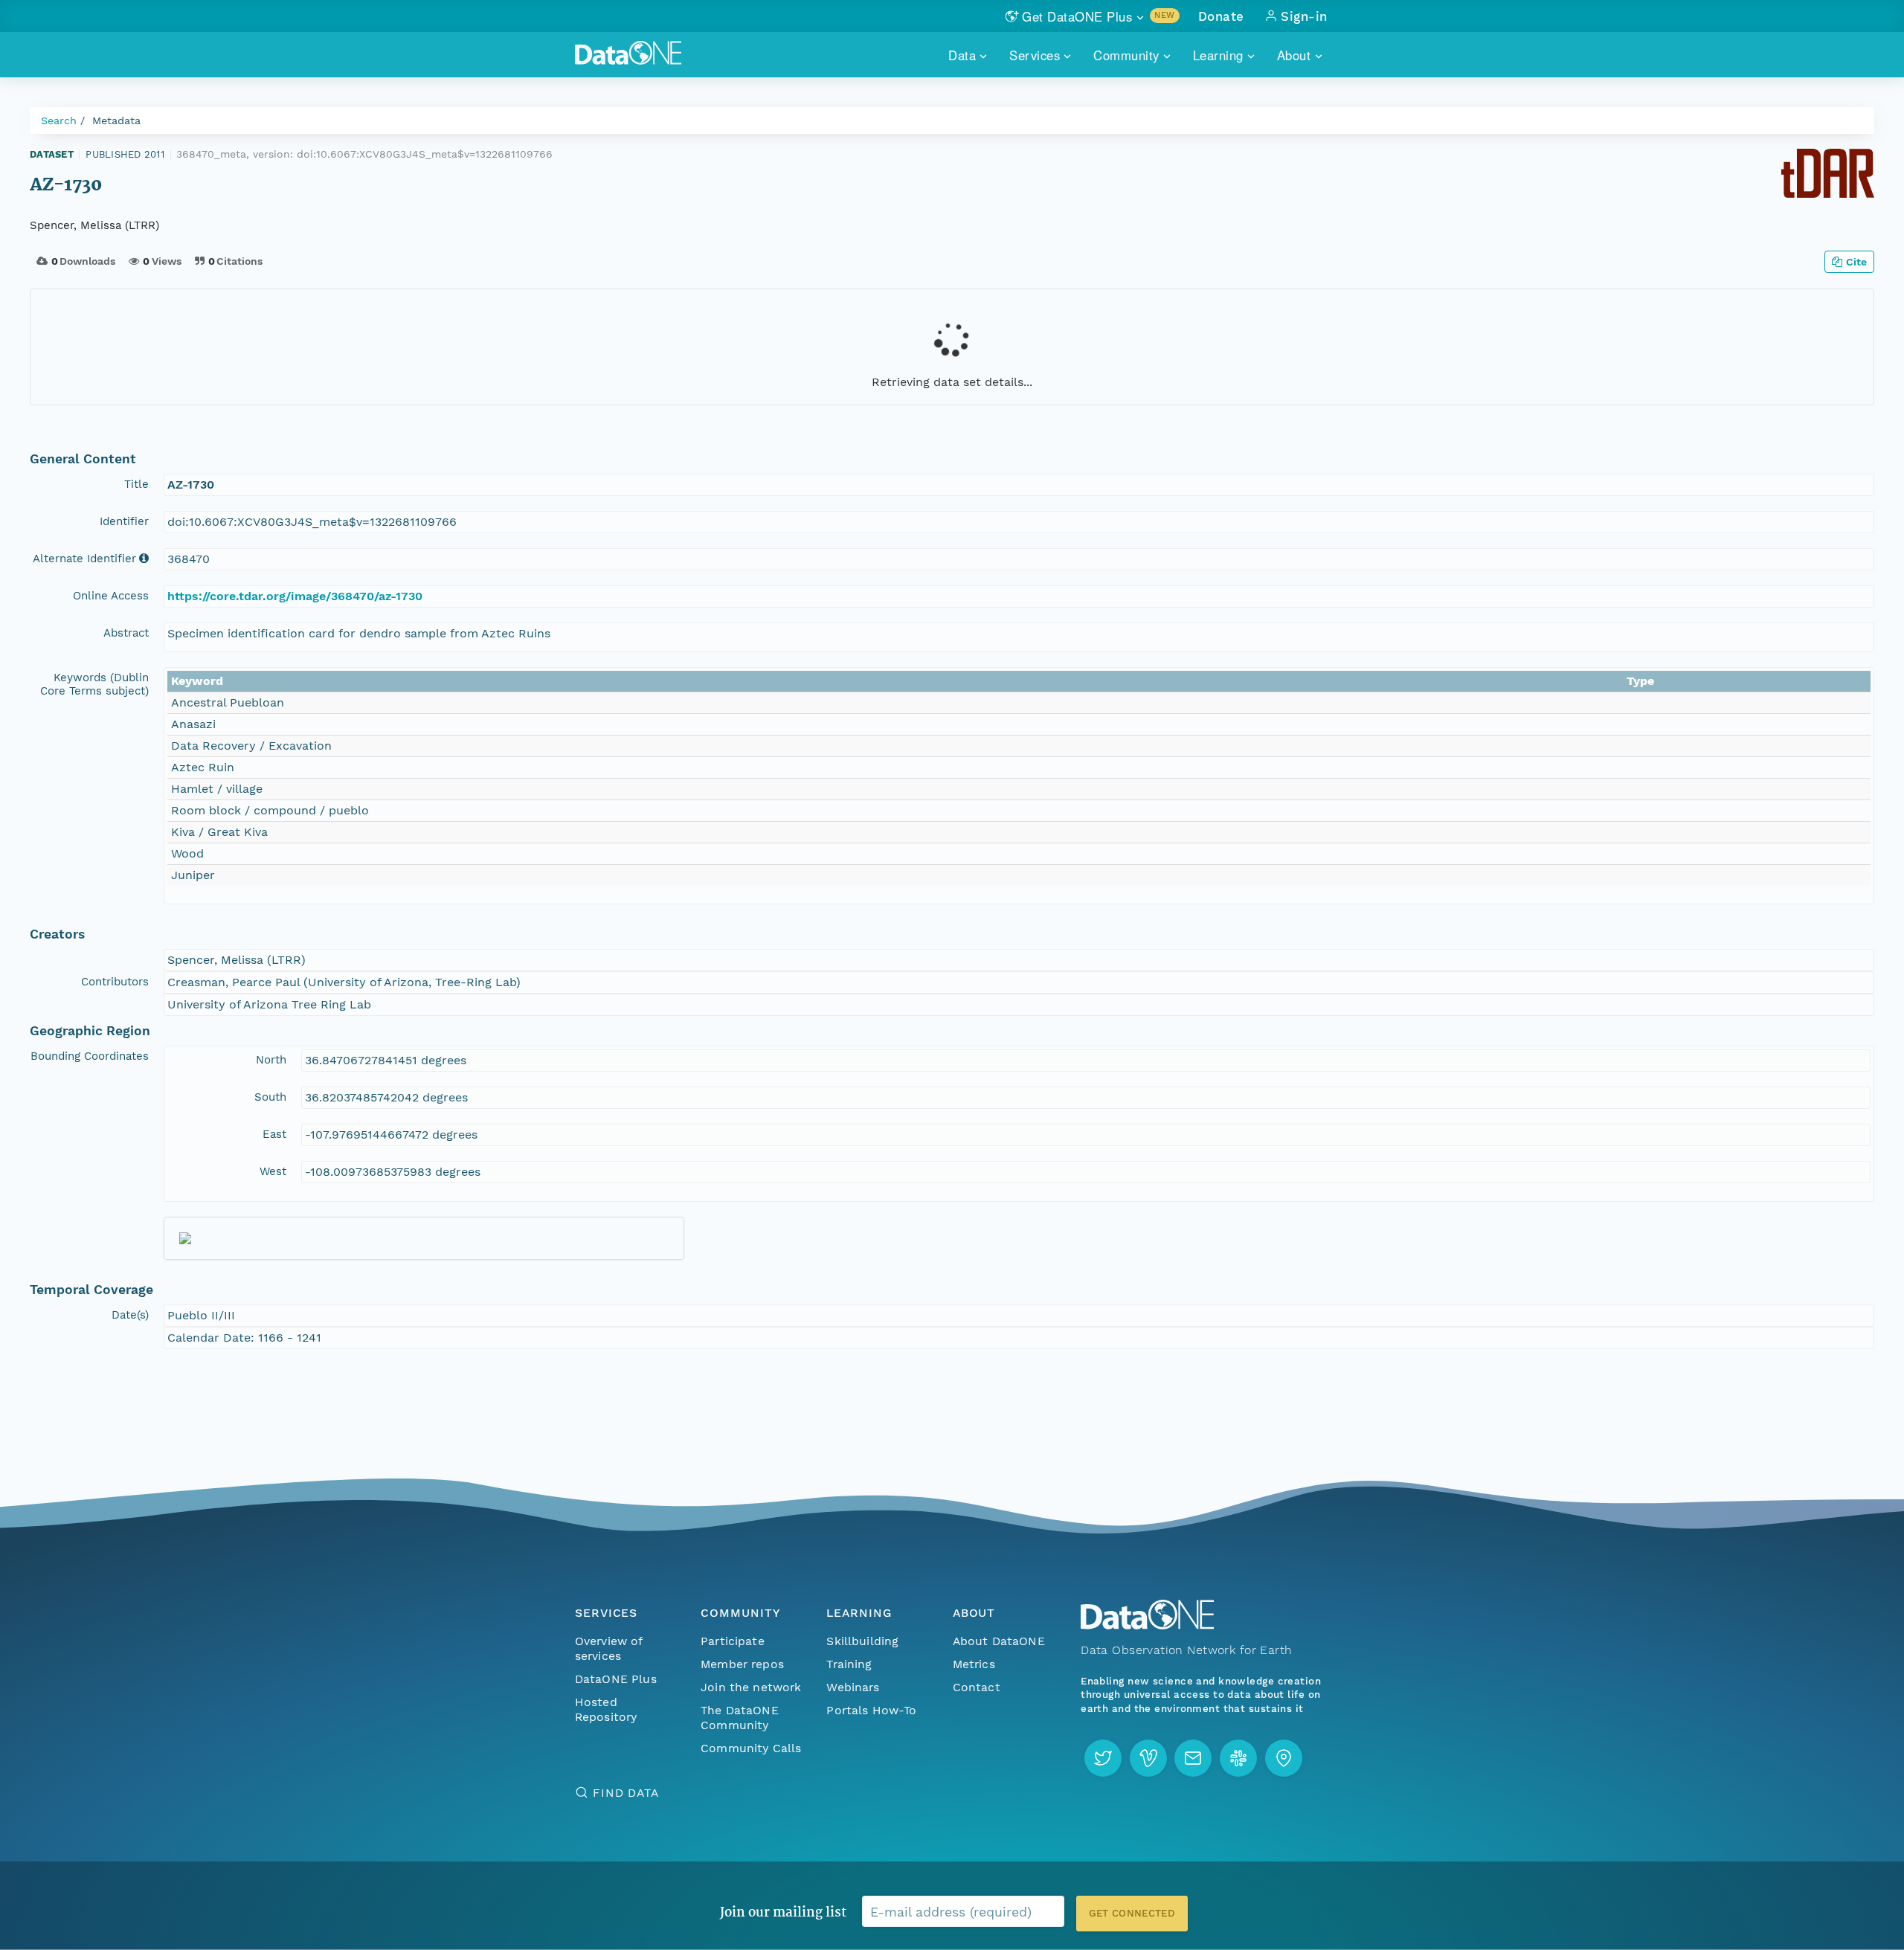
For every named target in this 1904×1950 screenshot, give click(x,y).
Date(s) (130, 1315)
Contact (977, 1687)
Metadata (116, 120)
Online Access (111, 596)
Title (136, 484)
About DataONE (999, 1641)
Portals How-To (871, 1710)
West (273, 1171)
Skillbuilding (862, 1641)
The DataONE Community (740, 1718)
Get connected (1132, 1913)
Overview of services (609, 1648)
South (270, 1097)
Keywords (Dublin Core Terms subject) (94, 684)
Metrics (974, 1664)
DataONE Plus (616, 1679)
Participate (733, 1641)
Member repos (742, 1664)
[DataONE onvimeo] (1148, 1758)
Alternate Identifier (84, 559)
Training (849, 1664)
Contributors (115, 982)
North (271, 1060)
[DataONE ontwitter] (1103, 1758)
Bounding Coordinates (90, 1056)
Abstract (126, 633)
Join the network (751, 1687)
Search (59, 120)
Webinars (853, 1687)
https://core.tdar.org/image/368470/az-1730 (295, 596)
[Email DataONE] (1193, 1758)
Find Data (626, 1793)
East (274, 1134)
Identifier (124, 521)
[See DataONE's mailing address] (1284, 1758)
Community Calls (751, 1748)
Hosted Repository (606, 1709)
